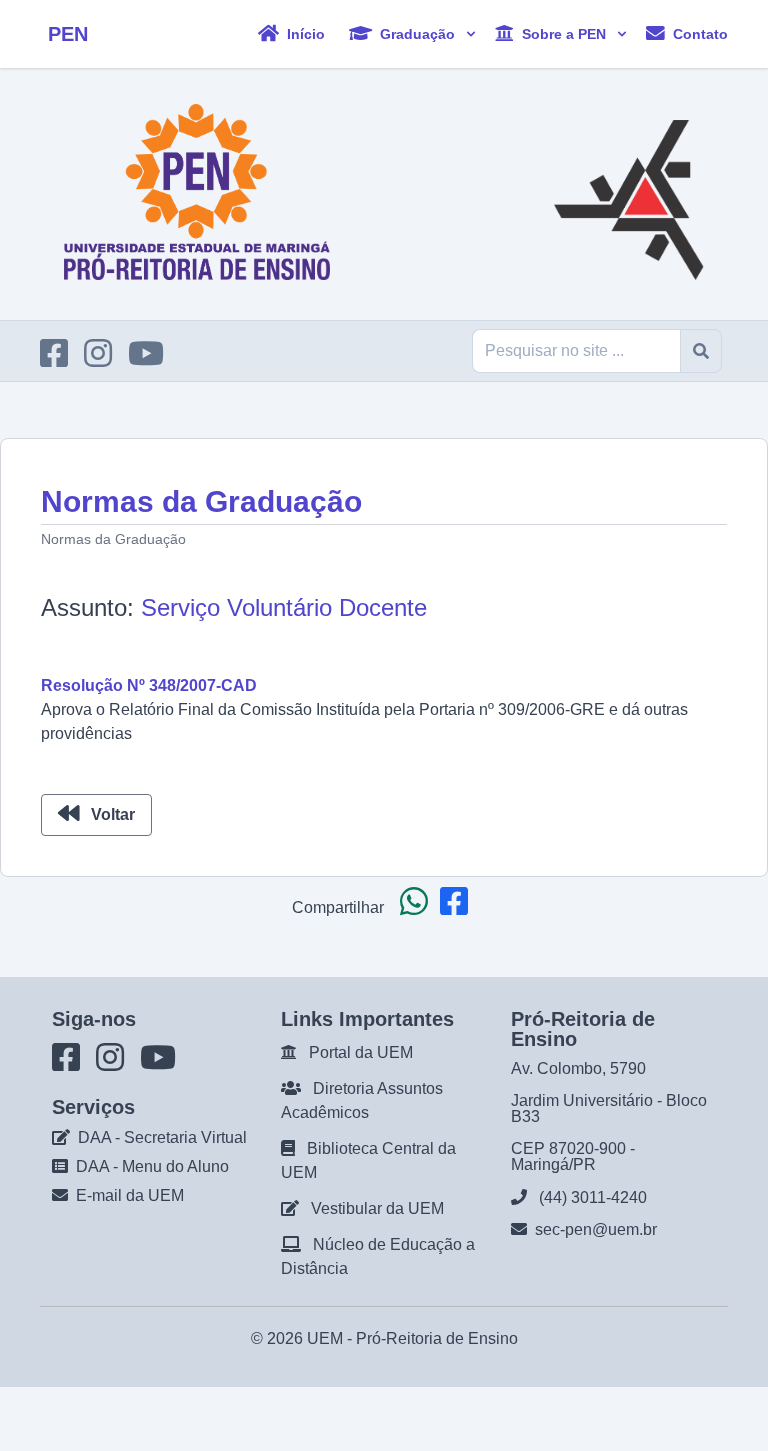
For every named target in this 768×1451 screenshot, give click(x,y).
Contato (698, 33)
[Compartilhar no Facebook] (458, 907)
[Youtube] (152, 359)
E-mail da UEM (130, 1195)
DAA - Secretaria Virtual (162, 1137)
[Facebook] (60, 359)
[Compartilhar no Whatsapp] (418, 907)
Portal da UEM (361, 1052)
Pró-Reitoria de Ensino (437, 1338)
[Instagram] (104, 359)
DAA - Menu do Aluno (152, 1166)
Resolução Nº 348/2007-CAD (149, 685)
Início (304, 33)
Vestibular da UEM (377, 1208)
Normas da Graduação (113, 539)
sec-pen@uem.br (596, 1229)
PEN (68, 34)
